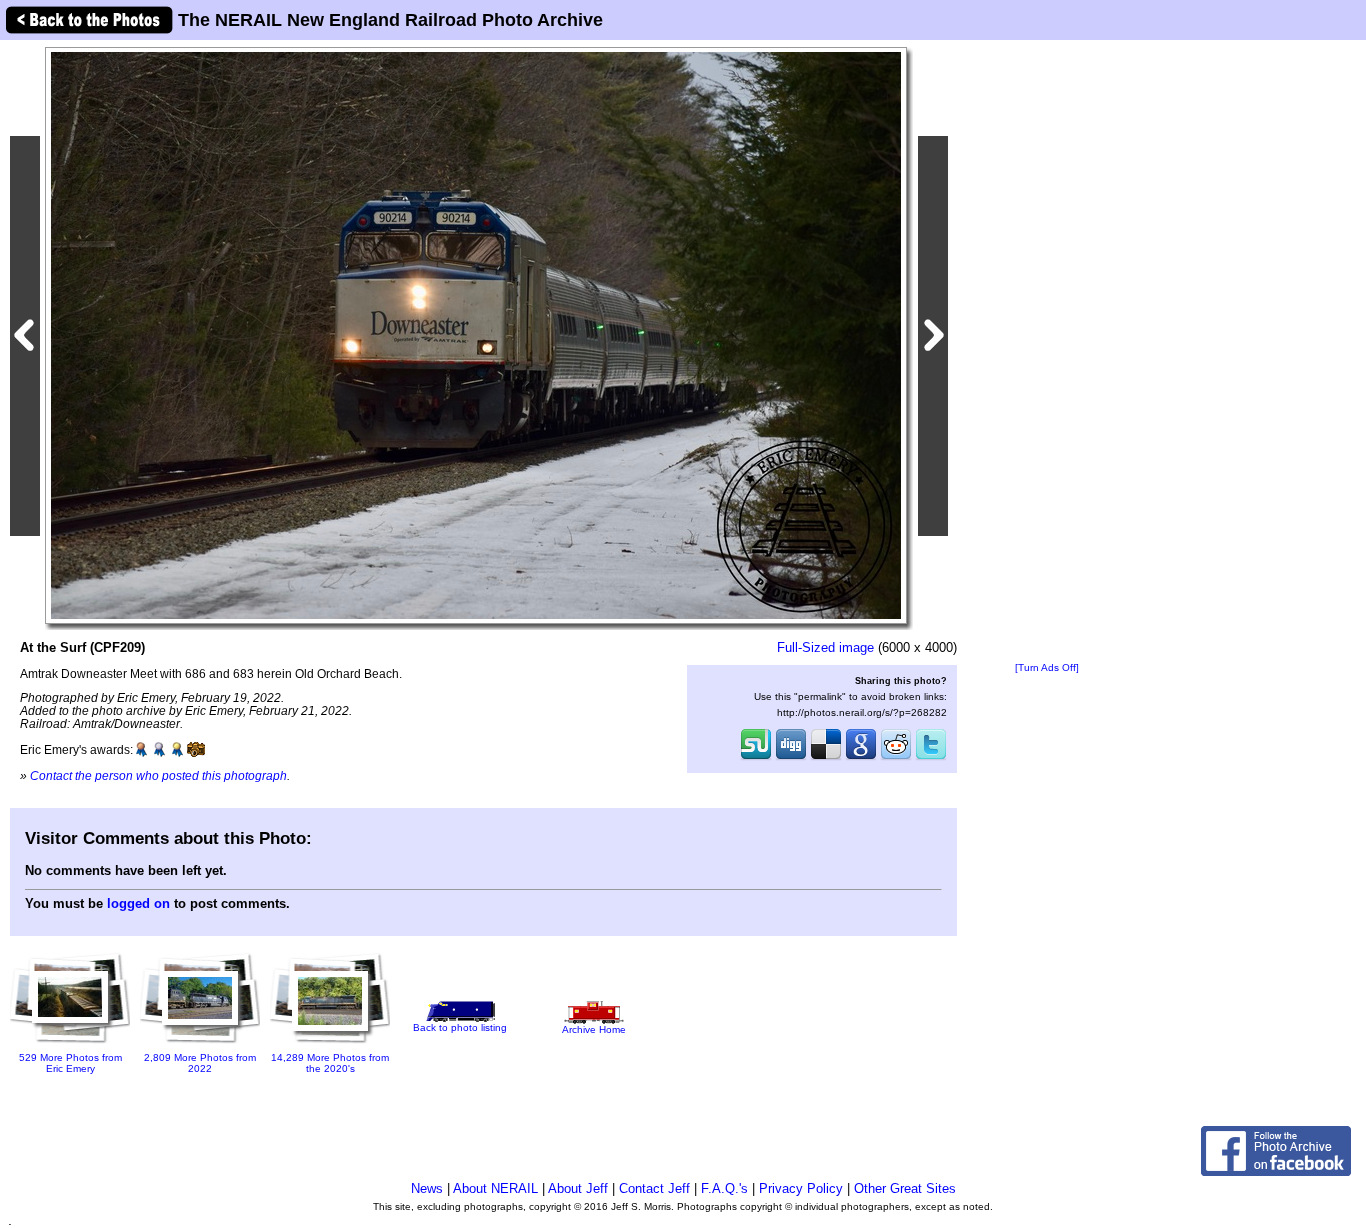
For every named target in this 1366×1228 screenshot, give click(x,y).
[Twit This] (931, 758)
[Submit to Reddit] (896, 758)
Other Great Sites (905, 1188)
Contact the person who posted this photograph (158, 775)
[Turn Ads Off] (1047, 667)
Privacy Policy (801, 1188)
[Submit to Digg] (791, 758)
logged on (138, 903)
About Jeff (578, 1188)
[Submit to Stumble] (756, 758)
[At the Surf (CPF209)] (476, 334)
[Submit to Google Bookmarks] (861, 758)
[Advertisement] (1047, 352)
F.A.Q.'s (724, 1188)
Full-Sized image (825, 647)
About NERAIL (495, 1188)
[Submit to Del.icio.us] (826, 758)
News (427, 1188)
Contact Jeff (654, 1188)
